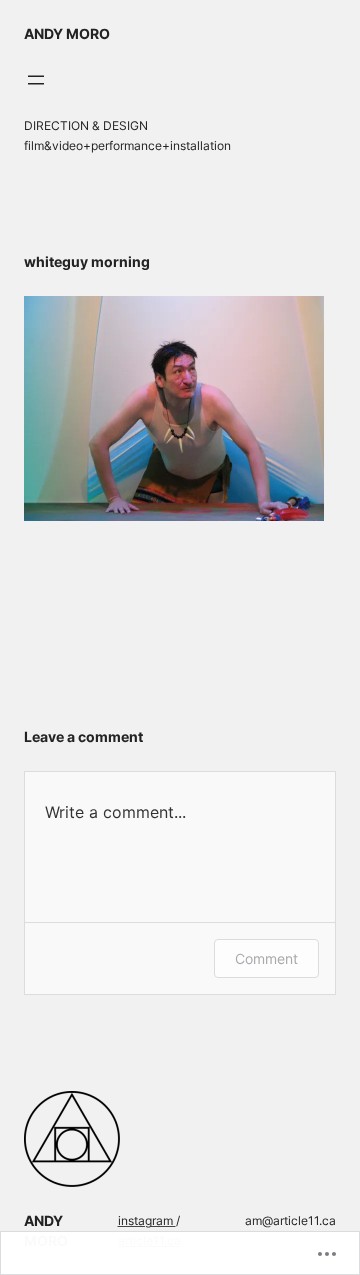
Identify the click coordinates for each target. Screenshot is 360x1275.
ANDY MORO (67, 33)
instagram (147, 1220)
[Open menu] (36, 80)
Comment (266, 958)
